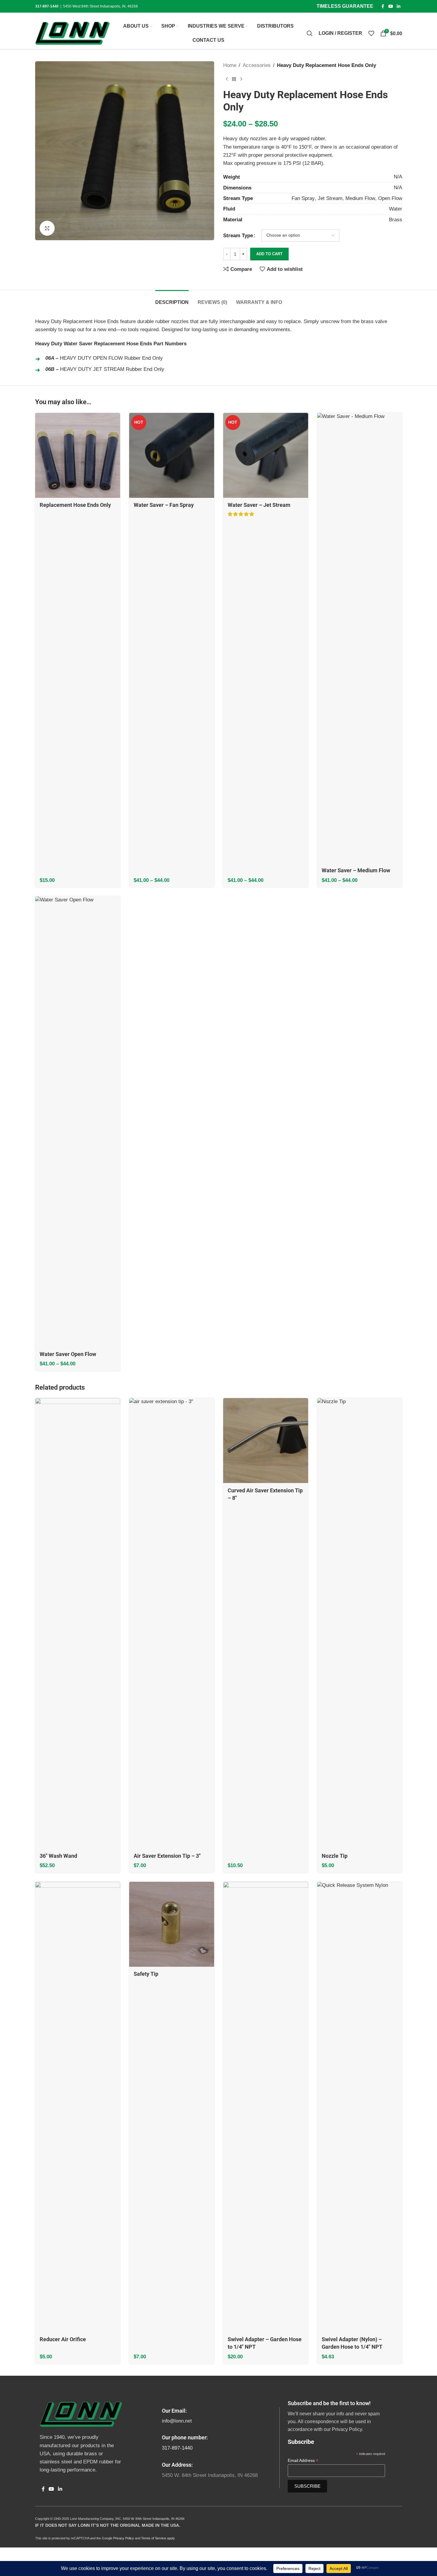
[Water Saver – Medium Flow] (360, 638)
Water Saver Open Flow (68, 1354)
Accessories (257, 65)
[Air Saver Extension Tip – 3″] (172, 1623)
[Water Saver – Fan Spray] (172, 455)
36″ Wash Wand (58, 1856)
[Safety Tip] (172, 1924)
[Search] (310, 33)
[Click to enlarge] (47, 228)
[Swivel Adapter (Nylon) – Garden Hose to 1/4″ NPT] (360, 2107)
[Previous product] (227, 79)
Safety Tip (146, 1974)
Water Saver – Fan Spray (164, 505)
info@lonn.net (177, 2421)
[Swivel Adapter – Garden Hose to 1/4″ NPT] (266, 2107)
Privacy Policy (124, 2538)
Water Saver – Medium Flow (356, 870)
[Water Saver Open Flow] (78, 1122)
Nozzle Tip (335, 1856)
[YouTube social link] (391, 6)
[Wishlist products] (371, 33)
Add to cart (269, 254)
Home (230, 65)
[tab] (172, 299)
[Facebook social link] (383, 6)
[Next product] (241, 79)
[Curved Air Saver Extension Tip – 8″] (266, 1441)
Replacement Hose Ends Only (75, 505)
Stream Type (238, 236)
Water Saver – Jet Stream (259, 505)
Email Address (303, 2461)
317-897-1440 (177, 2448)
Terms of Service (154, 2538)
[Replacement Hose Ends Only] (78, 455)
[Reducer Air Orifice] (78, 2107)
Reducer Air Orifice (63, 2339)
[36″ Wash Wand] (78, 1623)
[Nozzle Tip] (360, 1623)
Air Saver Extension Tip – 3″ (167, 1856)
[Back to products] (234, 79)
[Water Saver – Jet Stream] (266, 455)
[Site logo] (73, 33)
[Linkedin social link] (399, 6)
